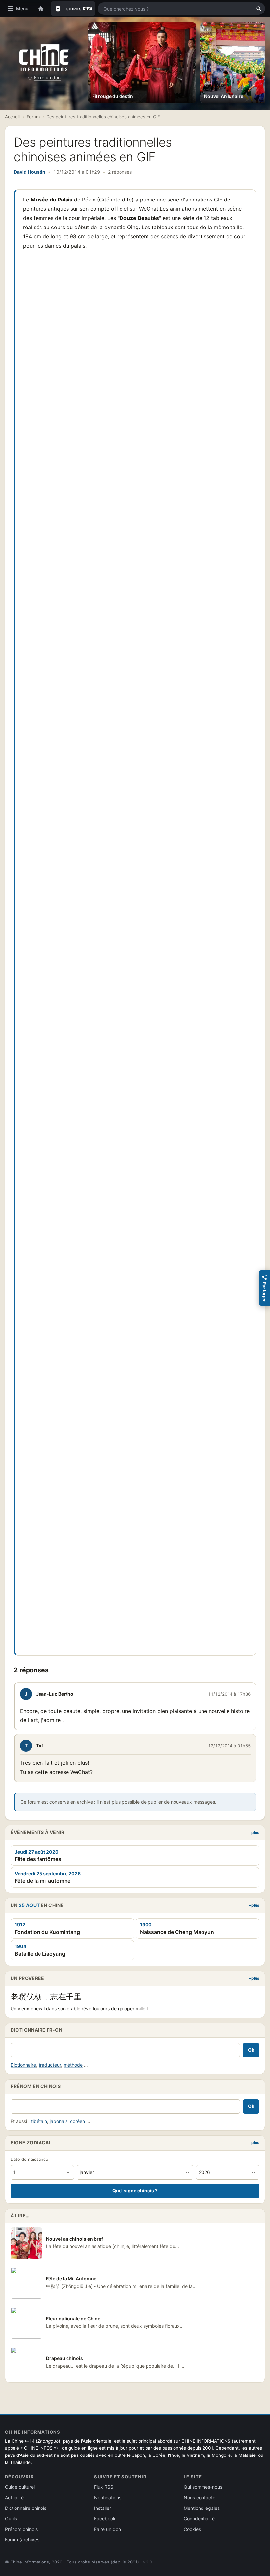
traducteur (50, 2065)
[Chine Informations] (44, 58)
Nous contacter (200, 2497)
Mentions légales (202, 2508)
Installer (103, 2508)
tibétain (39, 2121)
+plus (254, 1832)
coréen (78, 2121)
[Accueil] (41, 9)
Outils (11, 2519)
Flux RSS (104, 2487)
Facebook (105, 2519)
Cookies (192, 2529)
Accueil (12, 117)
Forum (33, 117)
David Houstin (30, 172)
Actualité (14, 2497)
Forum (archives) (23, 2540)
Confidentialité (199, 2519)
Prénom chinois (21, 2529)
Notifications (108, 2497)
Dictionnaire (23, 2065)
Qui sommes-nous (203, 2487)
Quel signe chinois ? (135, 2191)
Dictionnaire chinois (26, 2508)
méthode (73, 2065)
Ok (251, 2050)
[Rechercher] (259, 9)
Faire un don (47, 78)
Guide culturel (20, 2487)
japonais (59, 2121)
